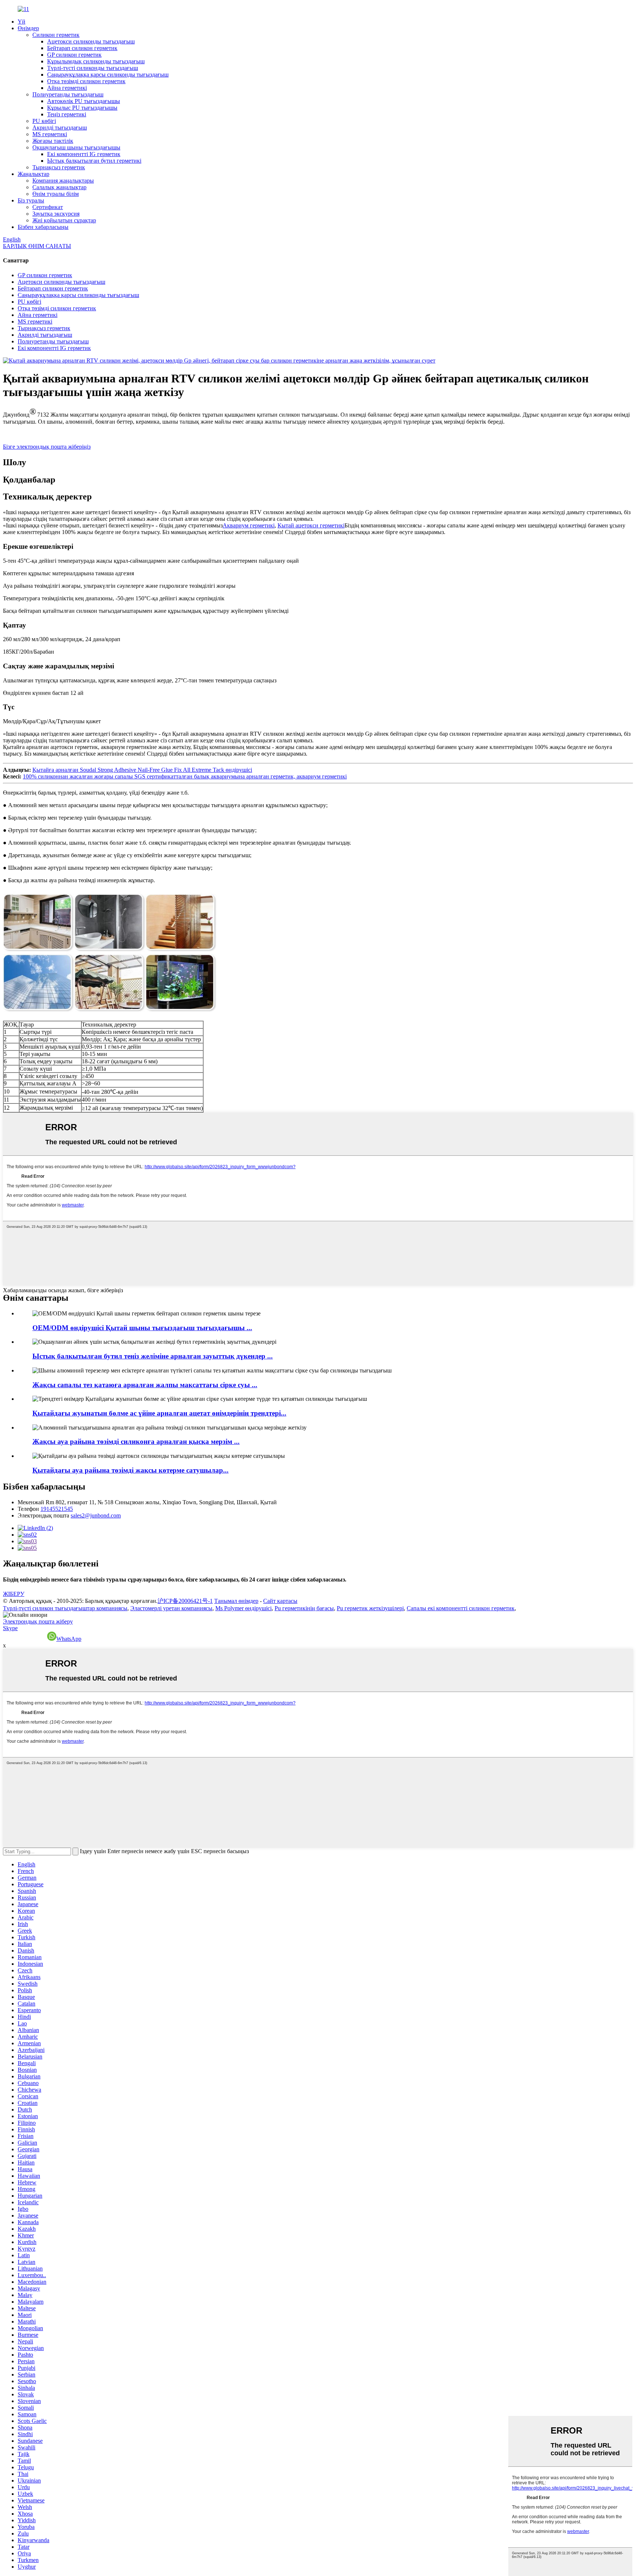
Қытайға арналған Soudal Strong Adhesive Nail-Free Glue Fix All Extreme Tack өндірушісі (142, 770)
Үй (22, 22)
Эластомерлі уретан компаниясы (171, 1608)
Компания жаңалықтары (63, 181)
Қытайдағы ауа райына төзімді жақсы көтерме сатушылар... (130, 1470)
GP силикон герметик (74, 55)
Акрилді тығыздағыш (60, 128)
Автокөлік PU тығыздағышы (84, 101)
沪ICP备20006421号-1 (185, 1601)
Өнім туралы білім (56, 194)
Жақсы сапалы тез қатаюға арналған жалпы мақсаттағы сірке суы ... (145, 1385)
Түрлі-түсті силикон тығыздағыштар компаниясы (65, 1608)
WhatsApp (69, 1639)
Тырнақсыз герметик (59, 167)
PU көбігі (44, 121)
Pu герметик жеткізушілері (370, 1608)
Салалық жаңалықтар (59, 187)
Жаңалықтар (33, 174)
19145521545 (57, 1509)
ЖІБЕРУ (14, 1594)
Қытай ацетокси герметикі (311, 525)
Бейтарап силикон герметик (82, 48)
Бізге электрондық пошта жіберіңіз (47, 447)
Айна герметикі (67, 88)
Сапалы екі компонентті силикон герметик (461, 1608)
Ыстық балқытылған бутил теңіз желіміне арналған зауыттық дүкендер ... (153, 1356)
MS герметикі (50, 134)
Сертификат (48, 207)
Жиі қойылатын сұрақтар (64, 220)
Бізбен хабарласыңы (43, 227)
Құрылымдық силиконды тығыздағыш (96, 61)
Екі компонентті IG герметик (84, 154)
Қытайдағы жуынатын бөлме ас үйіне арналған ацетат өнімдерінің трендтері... (159, 1413)
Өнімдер (28, 28)
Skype (10, 1628)
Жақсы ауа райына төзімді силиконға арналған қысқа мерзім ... (136, 1441)
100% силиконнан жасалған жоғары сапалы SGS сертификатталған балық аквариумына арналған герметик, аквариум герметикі (185, 776)
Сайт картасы (280, 1601)
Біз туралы (31, 200)
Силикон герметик (56, 35)
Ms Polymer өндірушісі (243, 1608)
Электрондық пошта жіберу (38, 1621)
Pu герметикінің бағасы (304, 1608)
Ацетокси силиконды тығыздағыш (91, 41)
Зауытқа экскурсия (56, 214)
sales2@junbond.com (96, 1515)
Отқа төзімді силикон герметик (86, 81)
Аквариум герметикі (249, 525)
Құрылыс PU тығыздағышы (82, 108)
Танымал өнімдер (236, 1601)
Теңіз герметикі (67, 114)
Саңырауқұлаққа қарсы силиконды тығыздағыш (108, 75)
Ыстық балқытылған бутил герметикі (94, 161)
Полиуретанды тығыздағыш (68, 94)
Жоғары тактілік (53, 141)
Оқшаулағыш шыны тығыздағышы (76, 147)
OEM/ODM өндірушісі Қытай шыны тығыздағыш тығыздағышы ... (142, 1328)
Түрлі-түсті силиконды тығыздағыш (93, 68)
